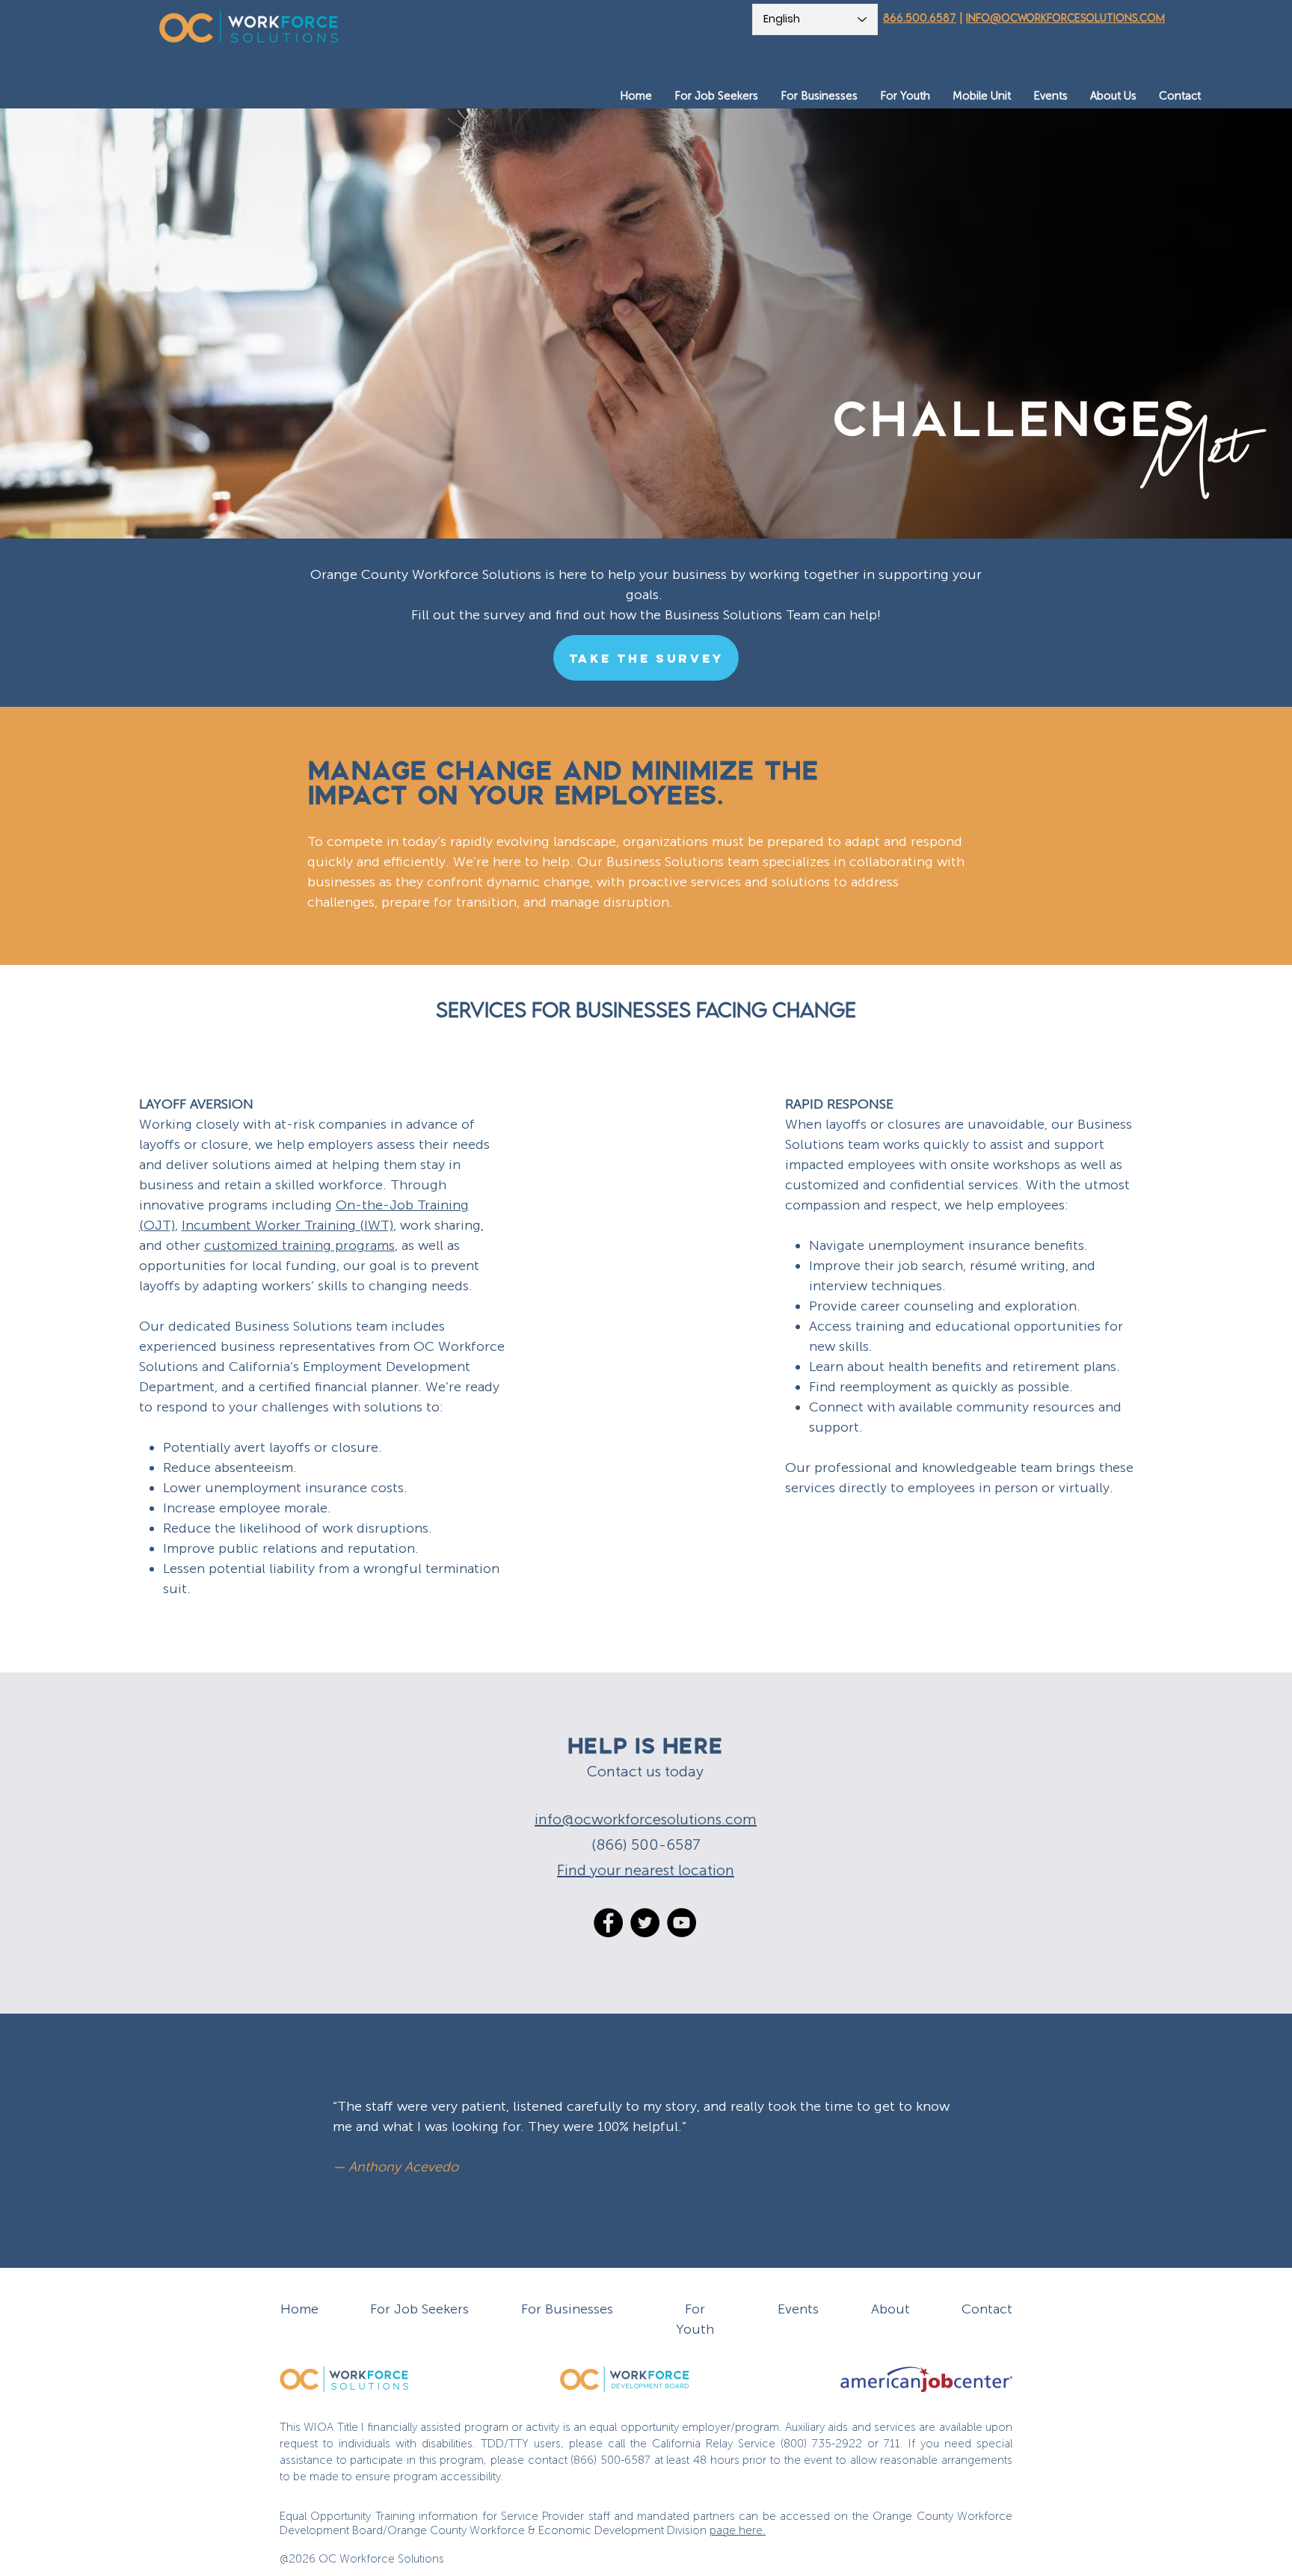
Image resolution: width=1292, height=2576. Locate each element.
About (890, 2309)
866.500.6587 (920, 18)
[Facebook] (608, 1923)
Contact (987, 2309)
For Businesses (567, 2309)
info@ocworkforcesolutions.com (1065, 18)
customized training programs (299, 1245)
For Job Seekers (419, 2309)
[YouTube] (682, 1923)
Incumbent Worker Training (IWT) (287, 1225)
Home (299, 2309)
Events (798, 2309)
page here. (738, 2530)
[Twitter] (645, 1923)
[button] (716, 96)
